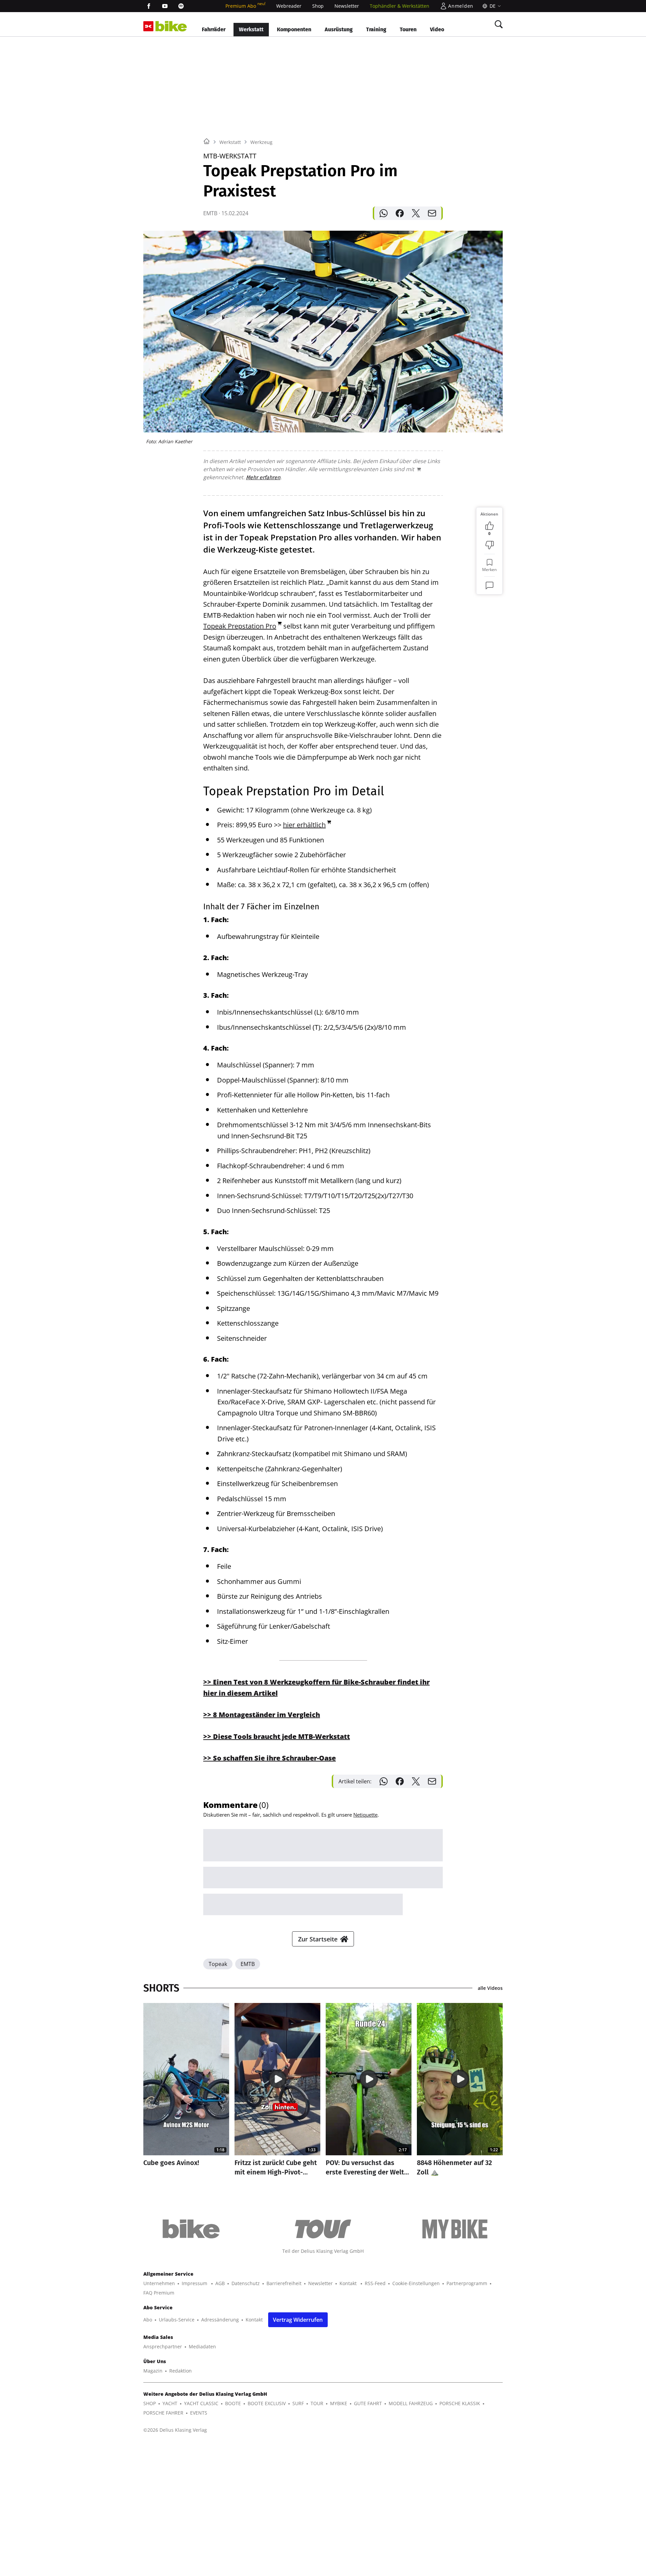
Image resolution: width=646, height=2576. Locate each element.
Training (376, 29)
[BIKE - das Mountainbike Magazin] (171, 26)
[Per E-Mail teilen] (432, 213)
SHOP (150, 2403)
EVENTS (199, 2413)
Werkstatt (251, 29)
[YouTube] (165, 6)
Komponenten (294, 29)
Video (437, 29)
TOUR (317, 2403)
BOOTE (233, 2403)
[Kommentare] (490, 585)
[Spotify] (181, 6)
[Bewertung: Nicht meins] (490, 545)
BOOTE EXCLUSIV (267, 2403)
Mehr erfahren (263, 477)
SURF (298, 2403)
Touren (408, 29)
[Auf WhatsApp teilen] (384, 213)
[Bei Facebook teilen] (400, 213)
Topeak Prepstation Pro (240, 626)
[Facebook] (149, 6)
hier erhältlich (304, 825)
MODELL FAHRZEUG (411, 2403)
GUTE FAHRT (368, 2403)
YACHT (170, 2403)
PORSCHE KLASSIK (460, 2403)
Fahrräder (214, 29)
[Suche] (499, 24)
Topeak (218, 1964)
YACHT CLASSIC (201, 2403)
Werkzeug (261, 142)
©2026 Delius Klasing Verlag (175, 2430)
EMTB (248, 1964)
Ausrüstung (339, 29)
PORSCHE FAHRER (163, 2413)
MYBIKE (339, 2403)
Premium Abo (245, 6)
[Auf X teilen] (416, 213)
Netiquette (365, 1815)
